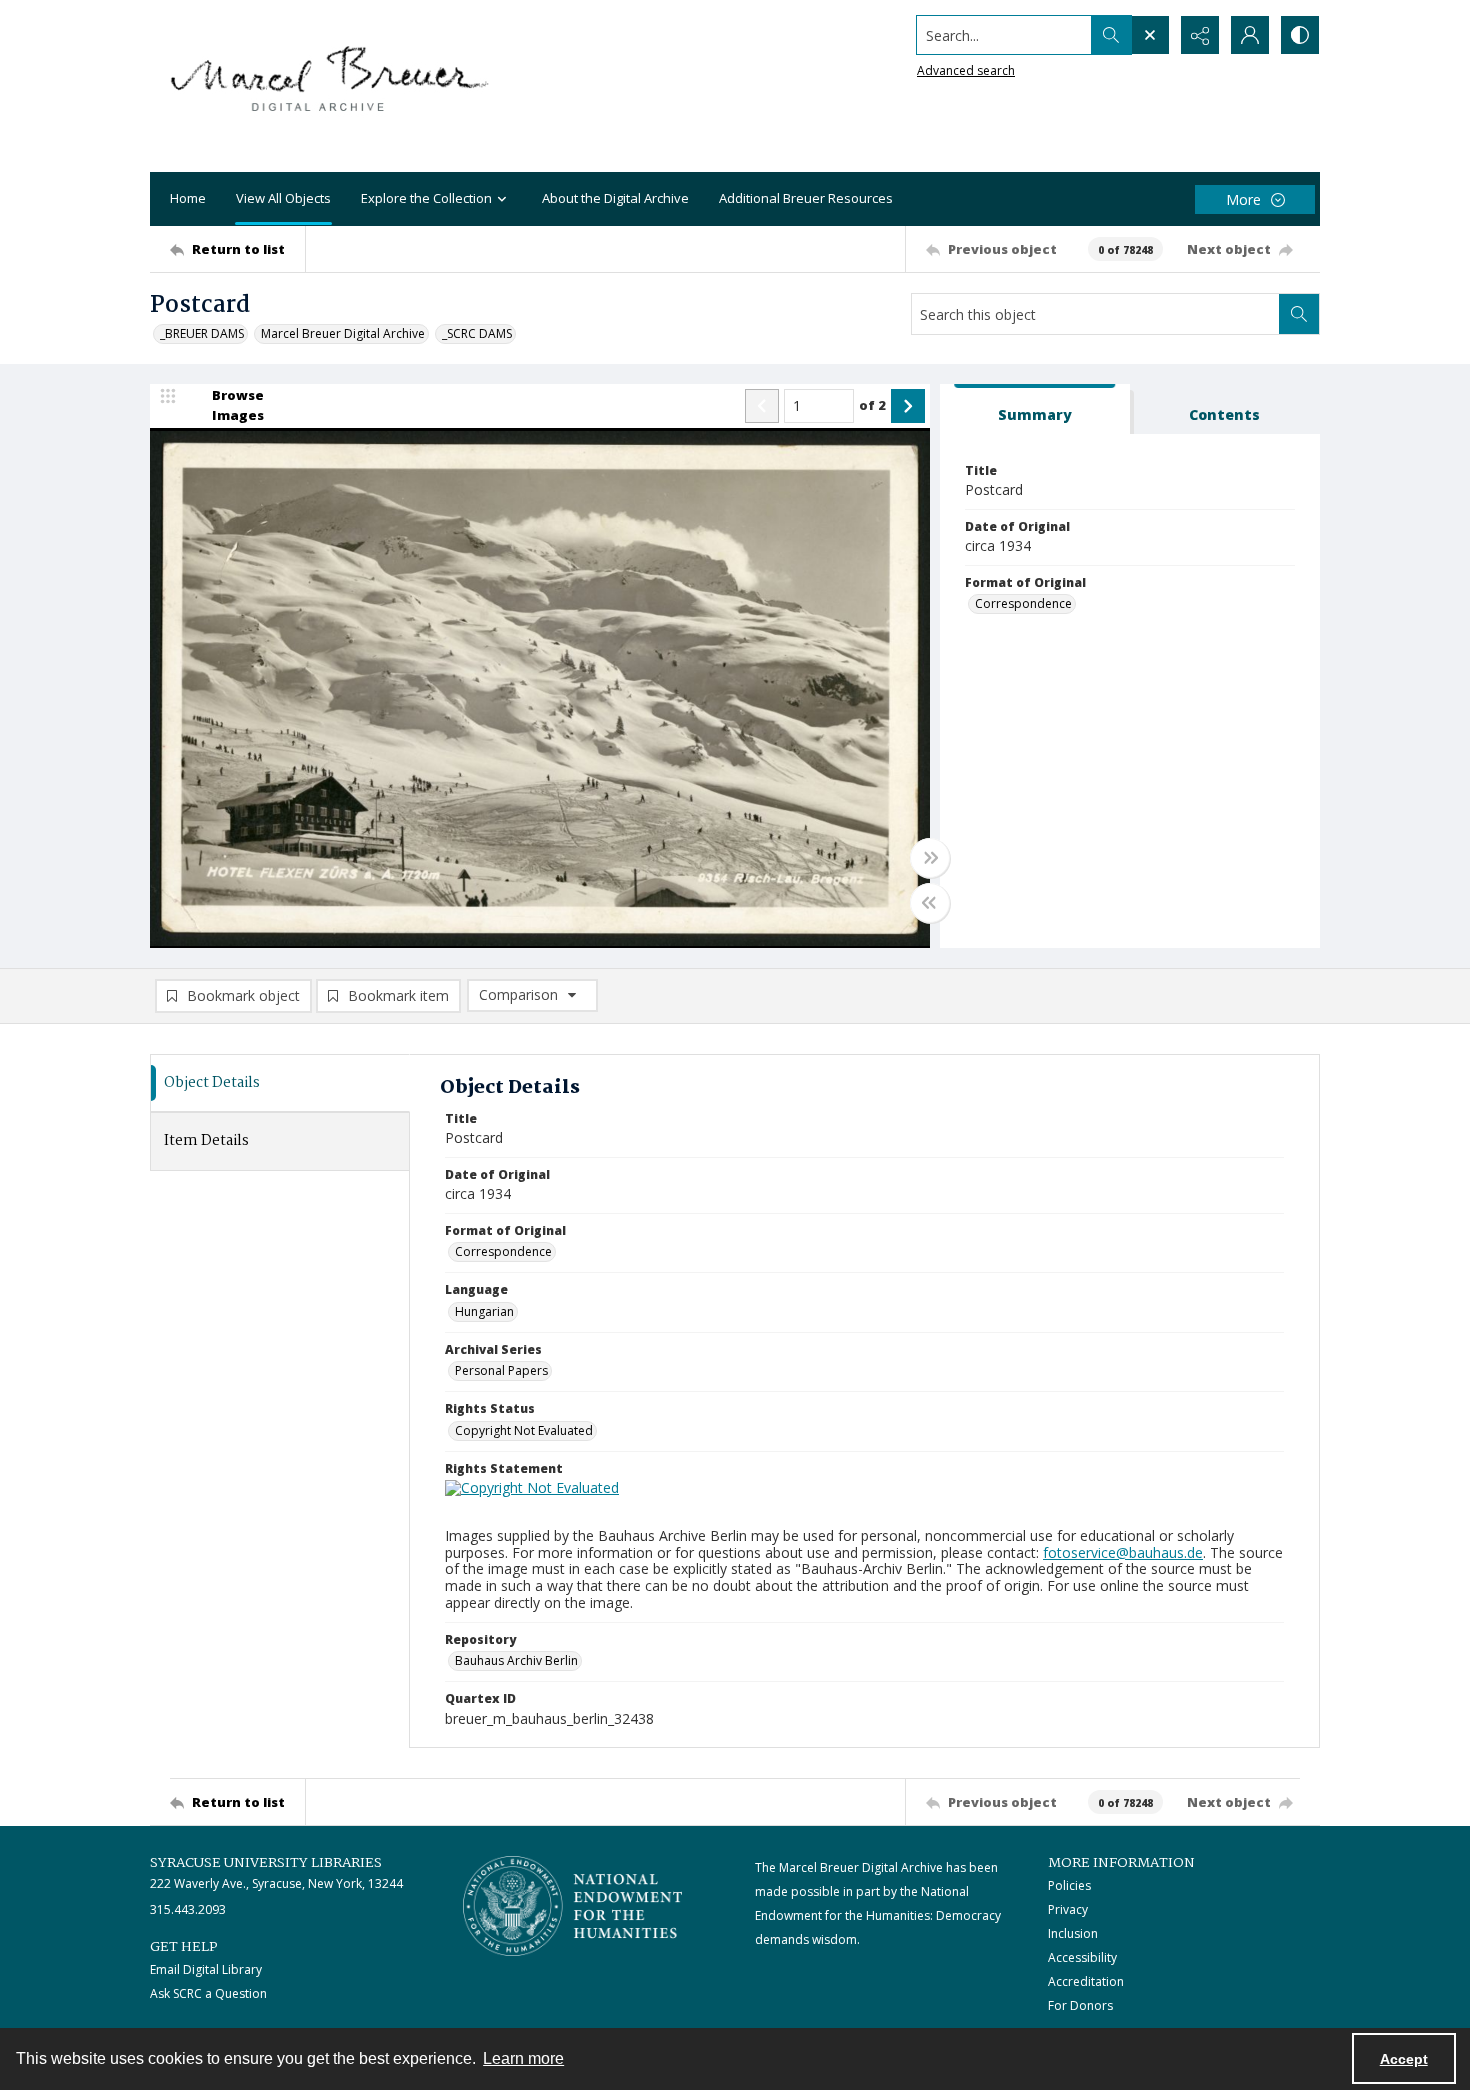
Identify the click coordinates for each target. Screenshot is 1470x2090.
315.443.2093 (188, 1909)
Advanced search (966, 70)
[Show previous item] (762, 406)
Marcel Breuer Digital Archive (343, 333)
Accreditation (1086, 1981)
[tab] (1035, 409)
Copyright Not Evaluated (524, 1430)
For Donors (1080, 2005)
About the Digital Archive (615, 198)
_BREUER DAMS (202, 333)
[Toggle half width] (930, 903)
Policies (1069, 1885)
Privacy (1068, 1909)
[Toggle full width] (930, 858)
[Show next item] (908, 406)
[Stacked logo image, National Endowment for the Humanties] (573, 1906)
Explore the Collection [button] (426, 198)
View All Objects (283, 198)
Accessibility (1082, 1957)
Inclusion (1073, 1933)
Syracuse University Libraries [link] (266, 1863)
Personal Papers (501, 1370)
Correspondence (1023, 603)
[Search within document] (1299, 314)
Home (188, 198)
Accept (1404, 2059)
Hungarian (484, 1311)
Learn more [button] (523, 2058)
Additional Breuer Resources (806, 198)
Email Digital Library (206, 1969)
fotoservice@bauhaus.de (1123, 1552)
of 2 (872, 405)
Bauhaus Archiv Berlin (516, 1660)
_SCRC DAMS (477, 333)
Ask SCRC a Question (208, 1993)
